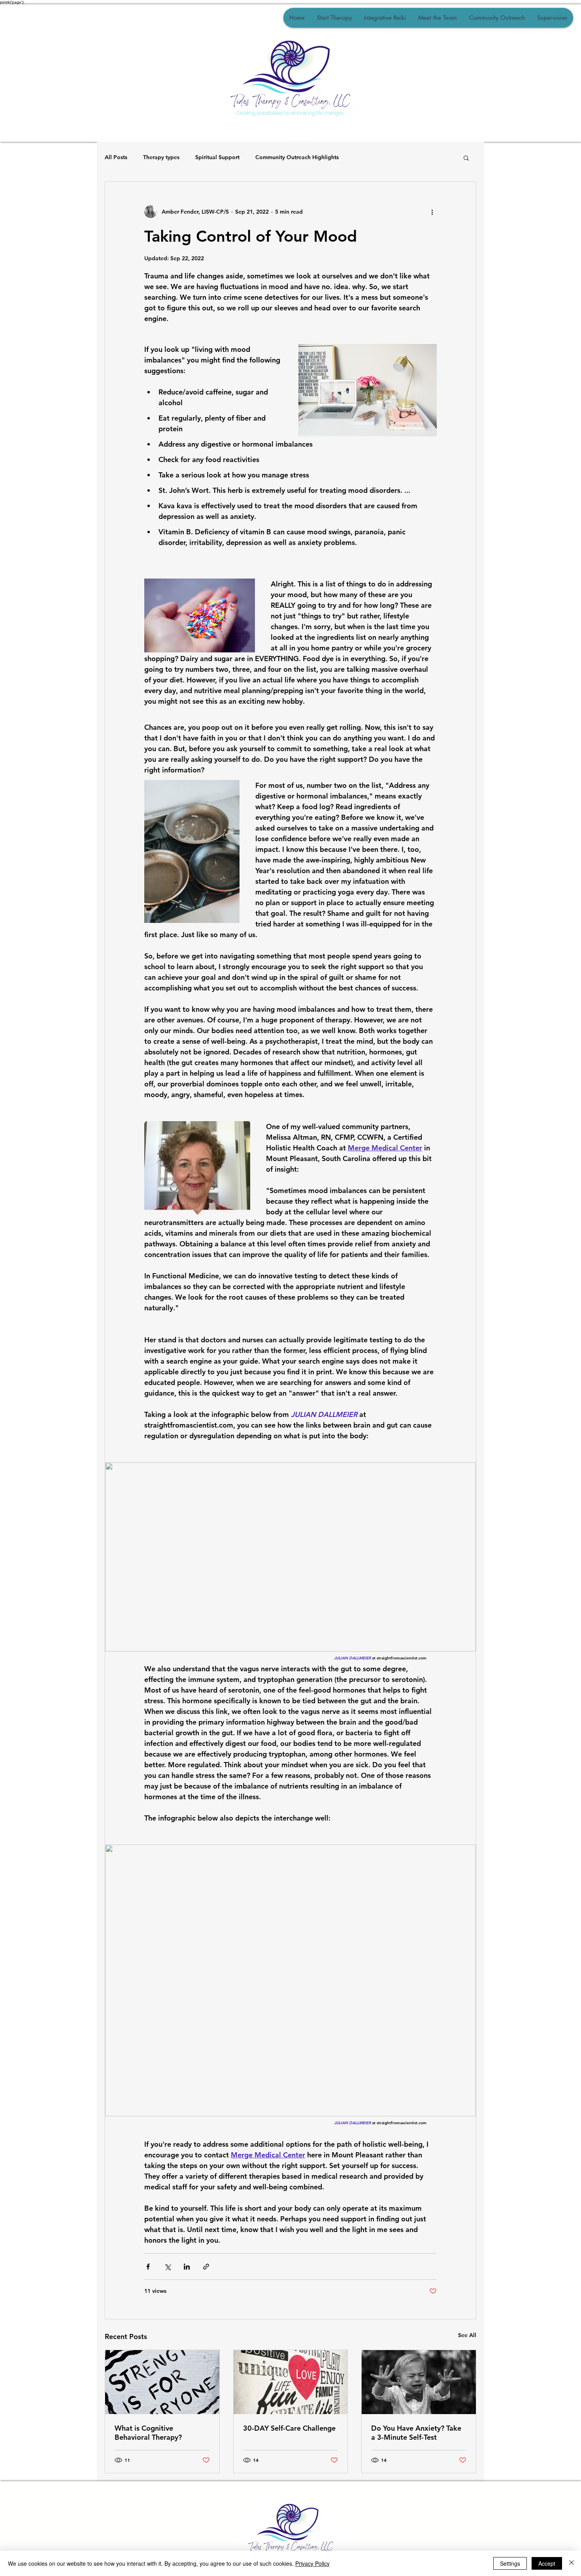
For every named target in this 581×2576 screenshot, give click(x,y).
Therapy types (161, 157)
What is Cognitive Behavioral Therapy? (148, 2433)
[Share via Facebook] (148, 2267)
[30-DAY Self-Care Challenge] (291, 2382)
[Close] (572, 2563)
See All (467, 2335)
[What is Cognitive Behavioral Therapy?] (162, 2382)
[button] (466, 158)
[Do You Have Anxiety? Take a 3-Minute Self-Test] (419, 2382)
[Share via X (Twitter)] (167, 2267)
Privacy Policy (312, 2563)
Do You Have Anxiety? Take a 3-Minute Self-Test (416, 2433)
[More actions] (432, 212)
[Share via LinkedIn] (187, 2267)
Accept (547, 2563)
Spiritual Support (217, 157)
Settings (510, 2563)
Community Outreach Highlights (297, 157)
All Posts (116, 157)
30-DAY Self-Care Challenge (289, 2428)
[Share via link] (206, 2267)
